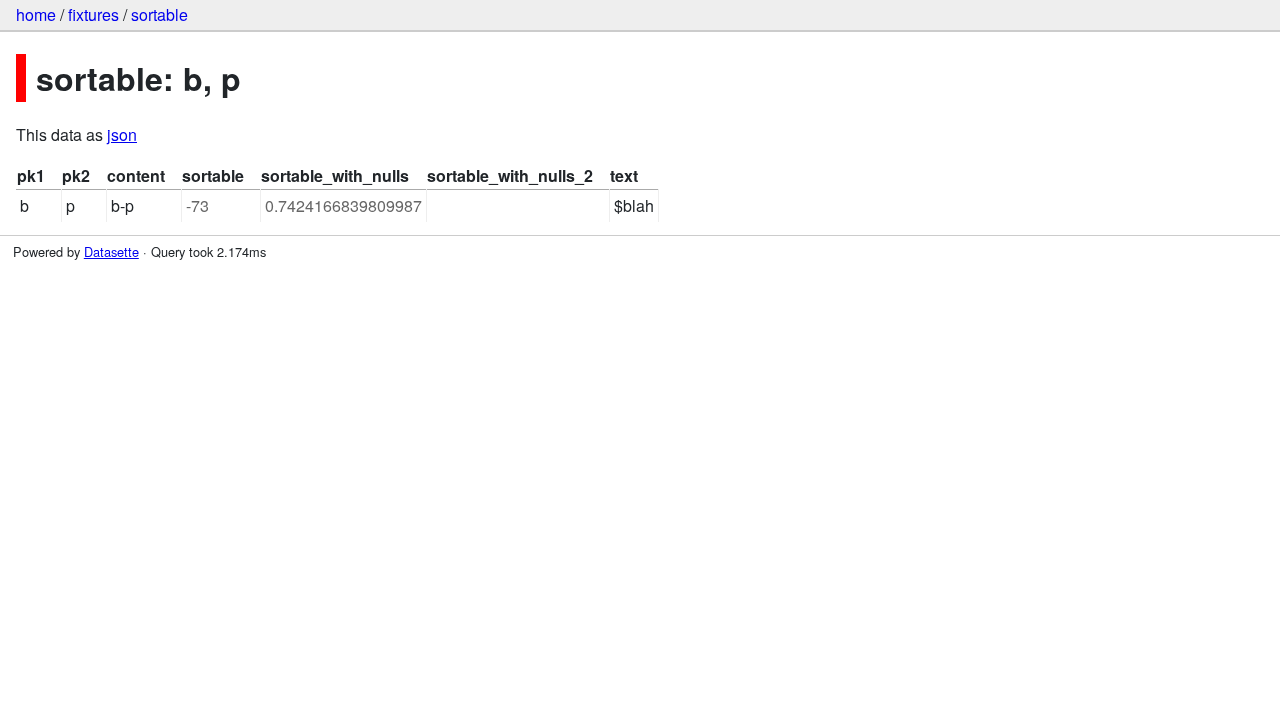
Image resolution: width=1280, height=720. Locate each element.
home (36, 14)
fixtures (93, 14)
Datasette (111, 251)
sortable (159, 14)
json (122, 134)
